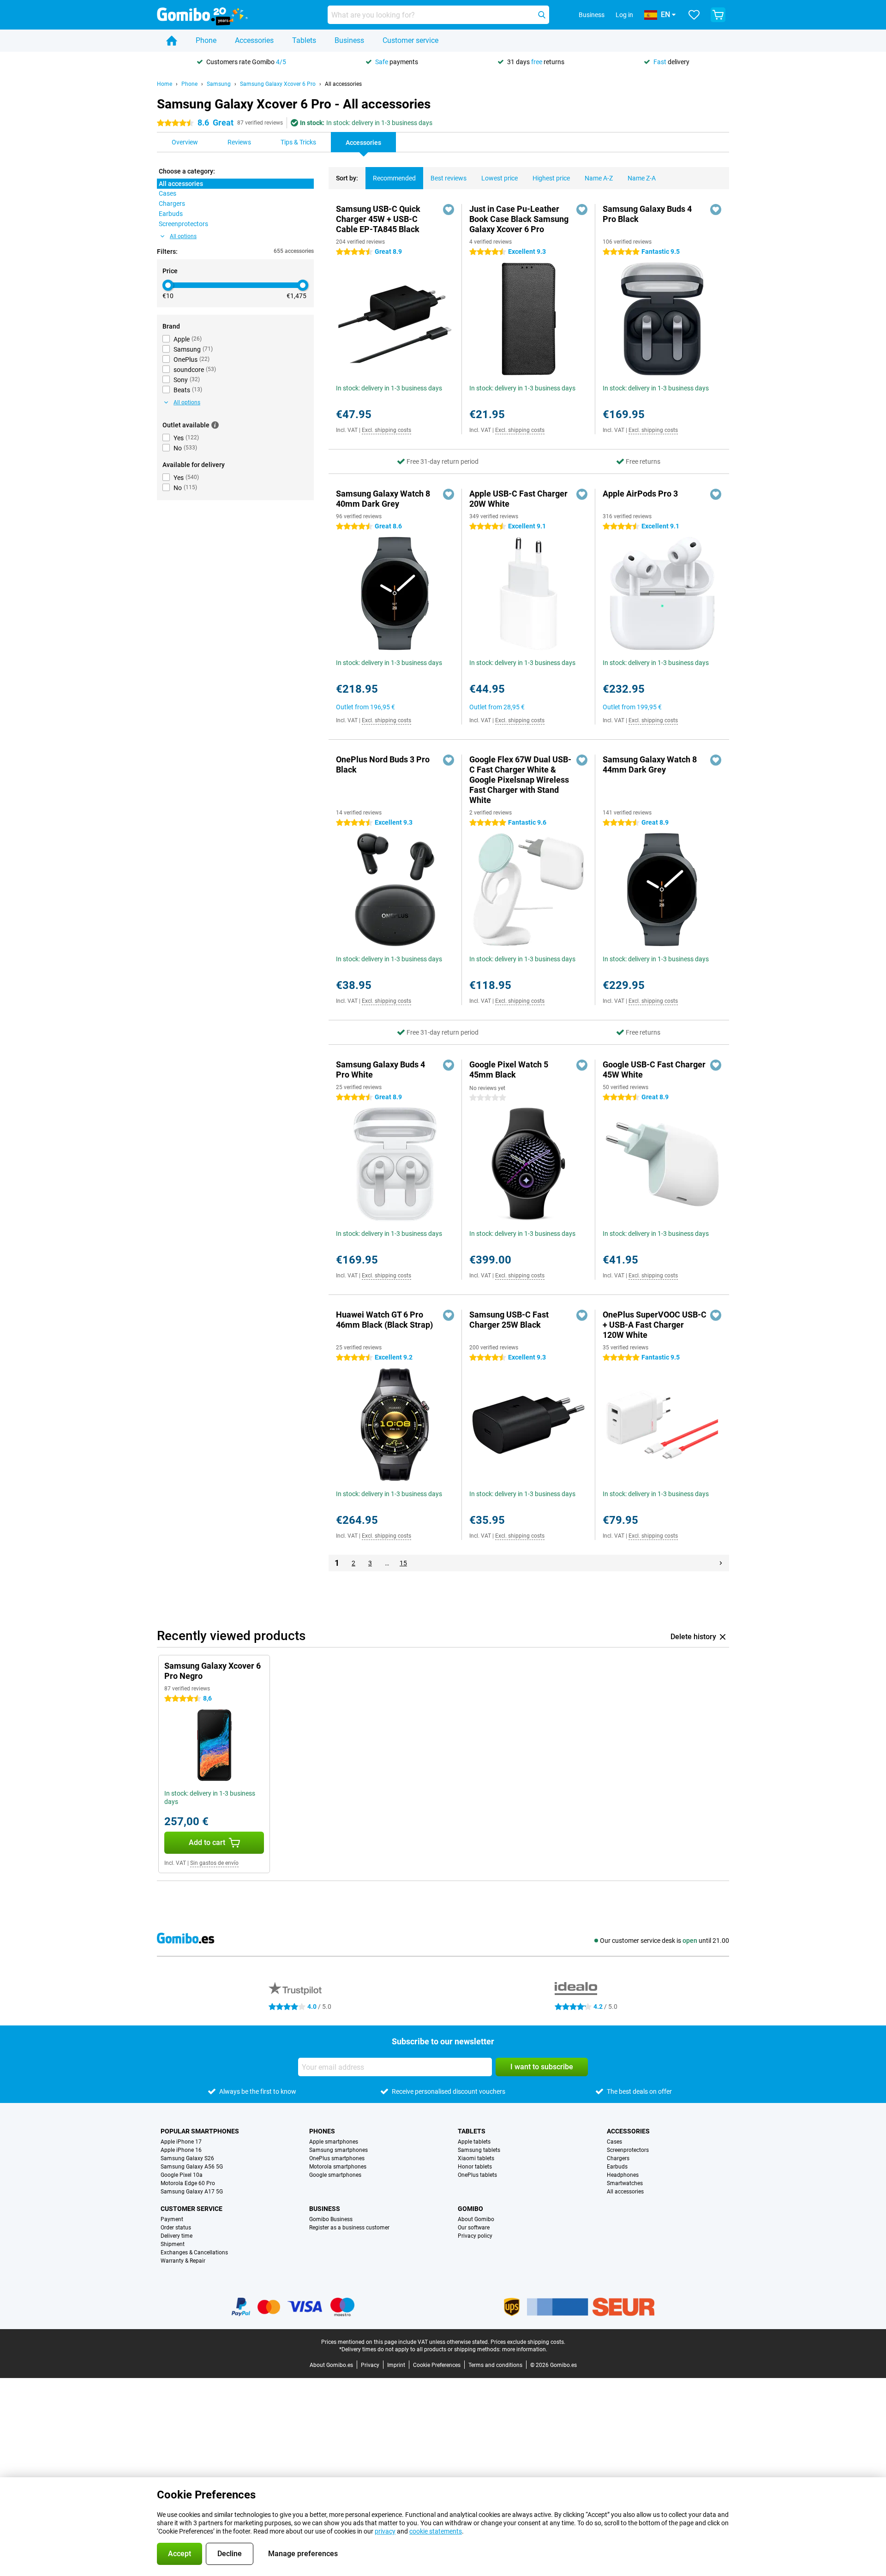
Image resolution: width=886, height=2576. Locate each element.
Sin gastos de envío (214, 1863)
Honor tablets (475, 2167)
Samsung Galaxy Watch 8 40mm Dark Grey (383, 499)
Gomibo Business (331, 2219)
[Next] (721, 1563)
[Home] (172, 41)
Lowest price (500, 178)
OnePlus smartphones (337, 2158)
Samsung (219, 84)
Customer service (410, 40)
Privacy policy (475, 2236)
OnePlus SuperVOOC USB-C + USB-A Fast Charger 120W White (655, 1325)
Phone (206, 40)
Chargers (618, 2158)
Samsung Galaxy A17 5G (192, 2192)
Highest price (551, 178)
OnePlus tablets (477, 2175)
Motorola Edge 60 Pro (188, 2183)
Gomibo (470, 2209)
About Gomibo (476, 2219)
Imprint (396, 2365)
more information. (525, 2349)
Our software (474, 2228)
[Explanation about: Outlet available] (215, 425)
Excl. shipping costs (386, 430)
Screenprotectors (628, 2150)
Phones (322, 2131)
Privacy (370, 2365)
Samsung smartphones (338, 2150)
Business (349, 40)
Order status (176, 2228)
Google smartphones (335, 2175)
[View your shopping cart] (718, 15)
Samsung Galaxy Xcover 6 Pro (278, 84)
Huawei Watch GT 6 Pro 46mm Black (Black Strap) (384, 1320)
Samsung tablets (479, 2150)
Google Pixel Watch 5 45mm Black (509, 1069)
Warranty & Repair (183, 2261)
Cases (614, 2142)
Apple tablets (474, 2142)
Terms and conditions (495, 2365)
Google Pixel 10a (182, 2175)
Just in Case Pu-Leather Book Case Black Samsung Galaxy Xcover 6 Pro (519, 219)
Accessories (254, 40)
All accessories (343, 84)
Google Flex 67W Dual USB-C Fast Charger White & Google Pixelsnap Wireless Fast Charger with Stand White (520, 780)
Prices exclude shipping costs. (528, 2342)
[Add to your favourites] (449, 210)
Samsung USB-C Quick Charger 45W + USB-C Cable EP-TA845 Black (378, 219)
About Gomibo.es (331, 2365)
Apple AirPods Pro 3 (640, 494)
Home (165, 84)
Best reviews (449, 178)
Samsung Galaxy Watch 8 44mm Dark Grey (650, 764)
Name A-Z (599, 178)
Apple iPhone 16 (181, 2150)
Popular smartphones (200, 2131)
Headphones (623, 2175)
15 (403, 1563)
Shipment (173, 2244)
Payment (172, 2219)
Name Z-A (642, 178)
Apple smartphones (334, 2142)
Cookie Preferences (437, 2365)
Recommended (394, 178)
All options (183, 236)
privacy (385, 2531)
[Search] (542, 15)
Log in (624, 15)
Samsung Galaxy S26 (187, 2158)
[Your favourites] (694, 15)
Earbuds (617, 2167)
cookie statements (436, 2531)
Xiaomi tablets (476, 2158)
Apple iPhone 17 (181, 2142)
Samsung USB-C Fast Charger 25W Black (509, 1320)
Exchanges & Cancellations (194, 2253)
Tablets (304, 40)
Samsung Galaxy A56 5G (192, 2167)
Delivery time (177, 2236)
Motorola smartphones (338, 2167)
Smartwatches (625, 2183)
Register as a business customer (349, 2228)
